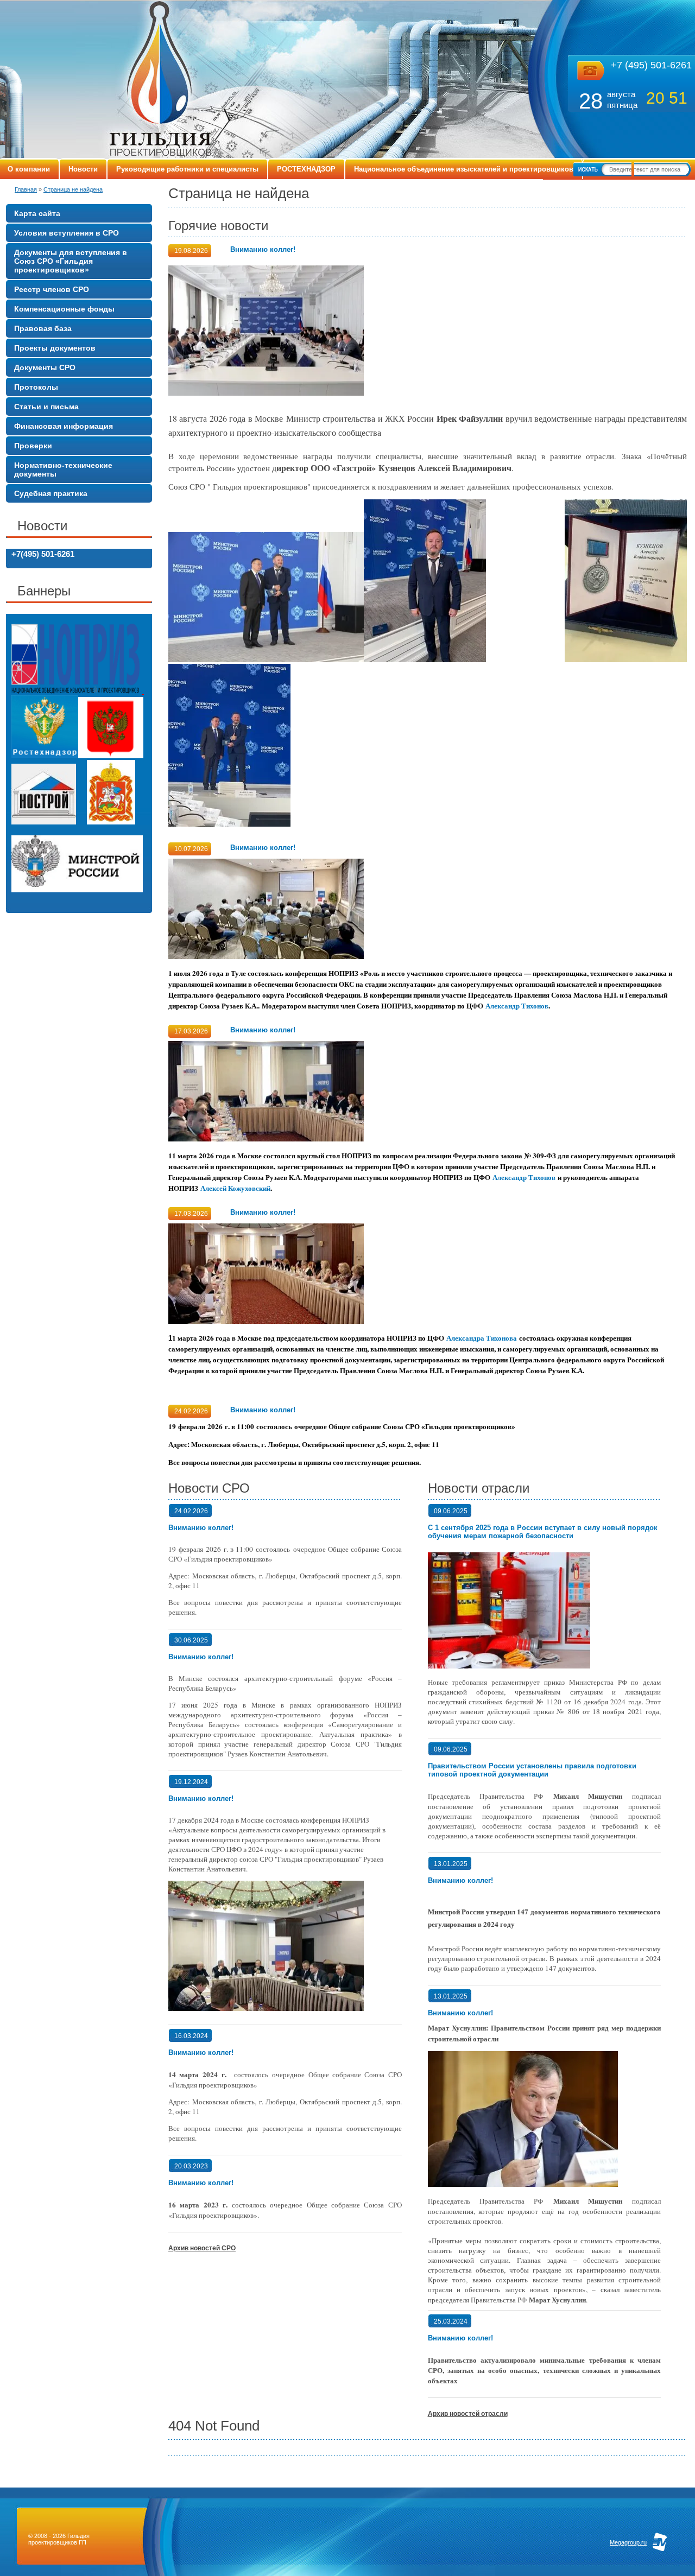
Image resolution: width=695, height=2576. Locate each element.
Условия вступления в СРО (67, 233)
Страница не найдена (73, 189)
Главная (26, 189)
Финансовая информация (64, 426)
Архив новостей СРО (202, 2248)
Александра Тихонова (482, 1338)
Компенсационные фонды (64, 309)
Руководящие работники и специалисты (187, 169)
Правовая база (43, 328)
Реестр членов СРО (52, 289)
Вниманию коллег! (263, 249)
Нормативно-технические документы (63, 469)
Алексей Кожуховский (235, 1188)
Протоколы (36, 387)
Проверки (33, 446)
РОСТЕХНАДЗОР (306, 169)
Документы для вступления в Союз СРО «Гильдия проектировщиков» (71, 261)
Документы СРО (45, 367)
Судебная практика (51, 493)
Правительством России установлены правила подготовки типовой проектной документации (532, 1770)
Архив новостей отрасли (468, 2414)
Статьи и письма (46, 407)
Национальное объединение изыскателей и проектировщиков (464, 169)
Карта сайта (37, 213)
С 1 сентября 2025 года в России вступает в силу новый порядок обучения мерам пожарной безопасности (543, 1532)
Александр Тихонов (517, 1006)
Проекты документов (55, 348)
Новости (83, 169)
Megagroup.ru (628, 2542)
